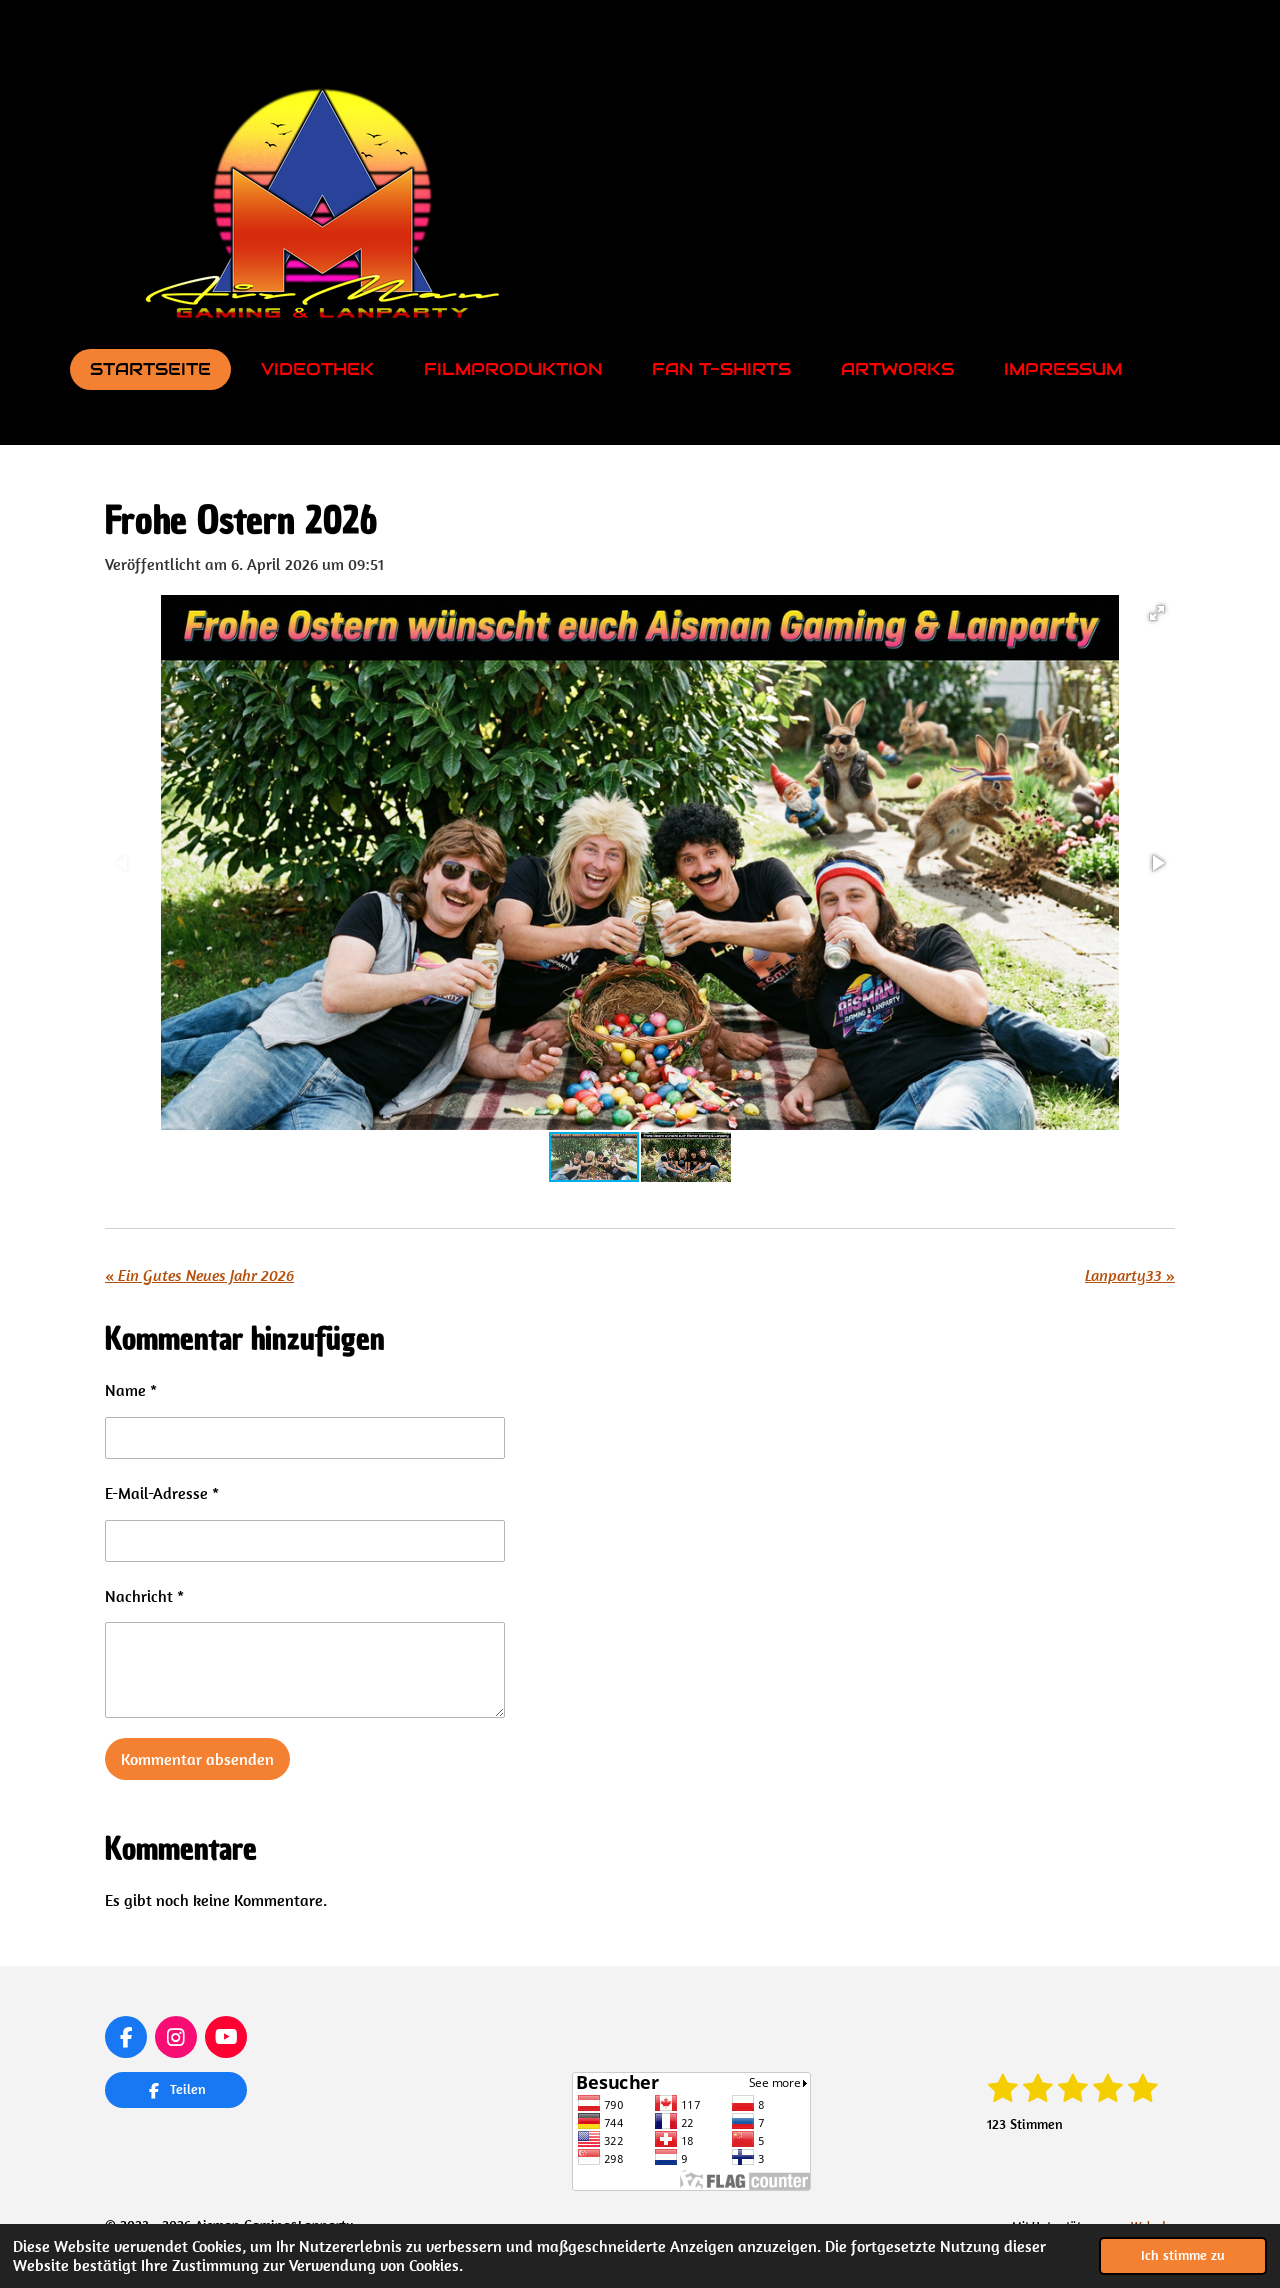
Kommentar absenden (197, 1759)
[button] (1157, 613)
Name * (131, 1390)
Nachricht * (144, 1596)
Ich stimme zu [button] (1183, 2255)
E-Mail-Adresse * (162, 1493)
